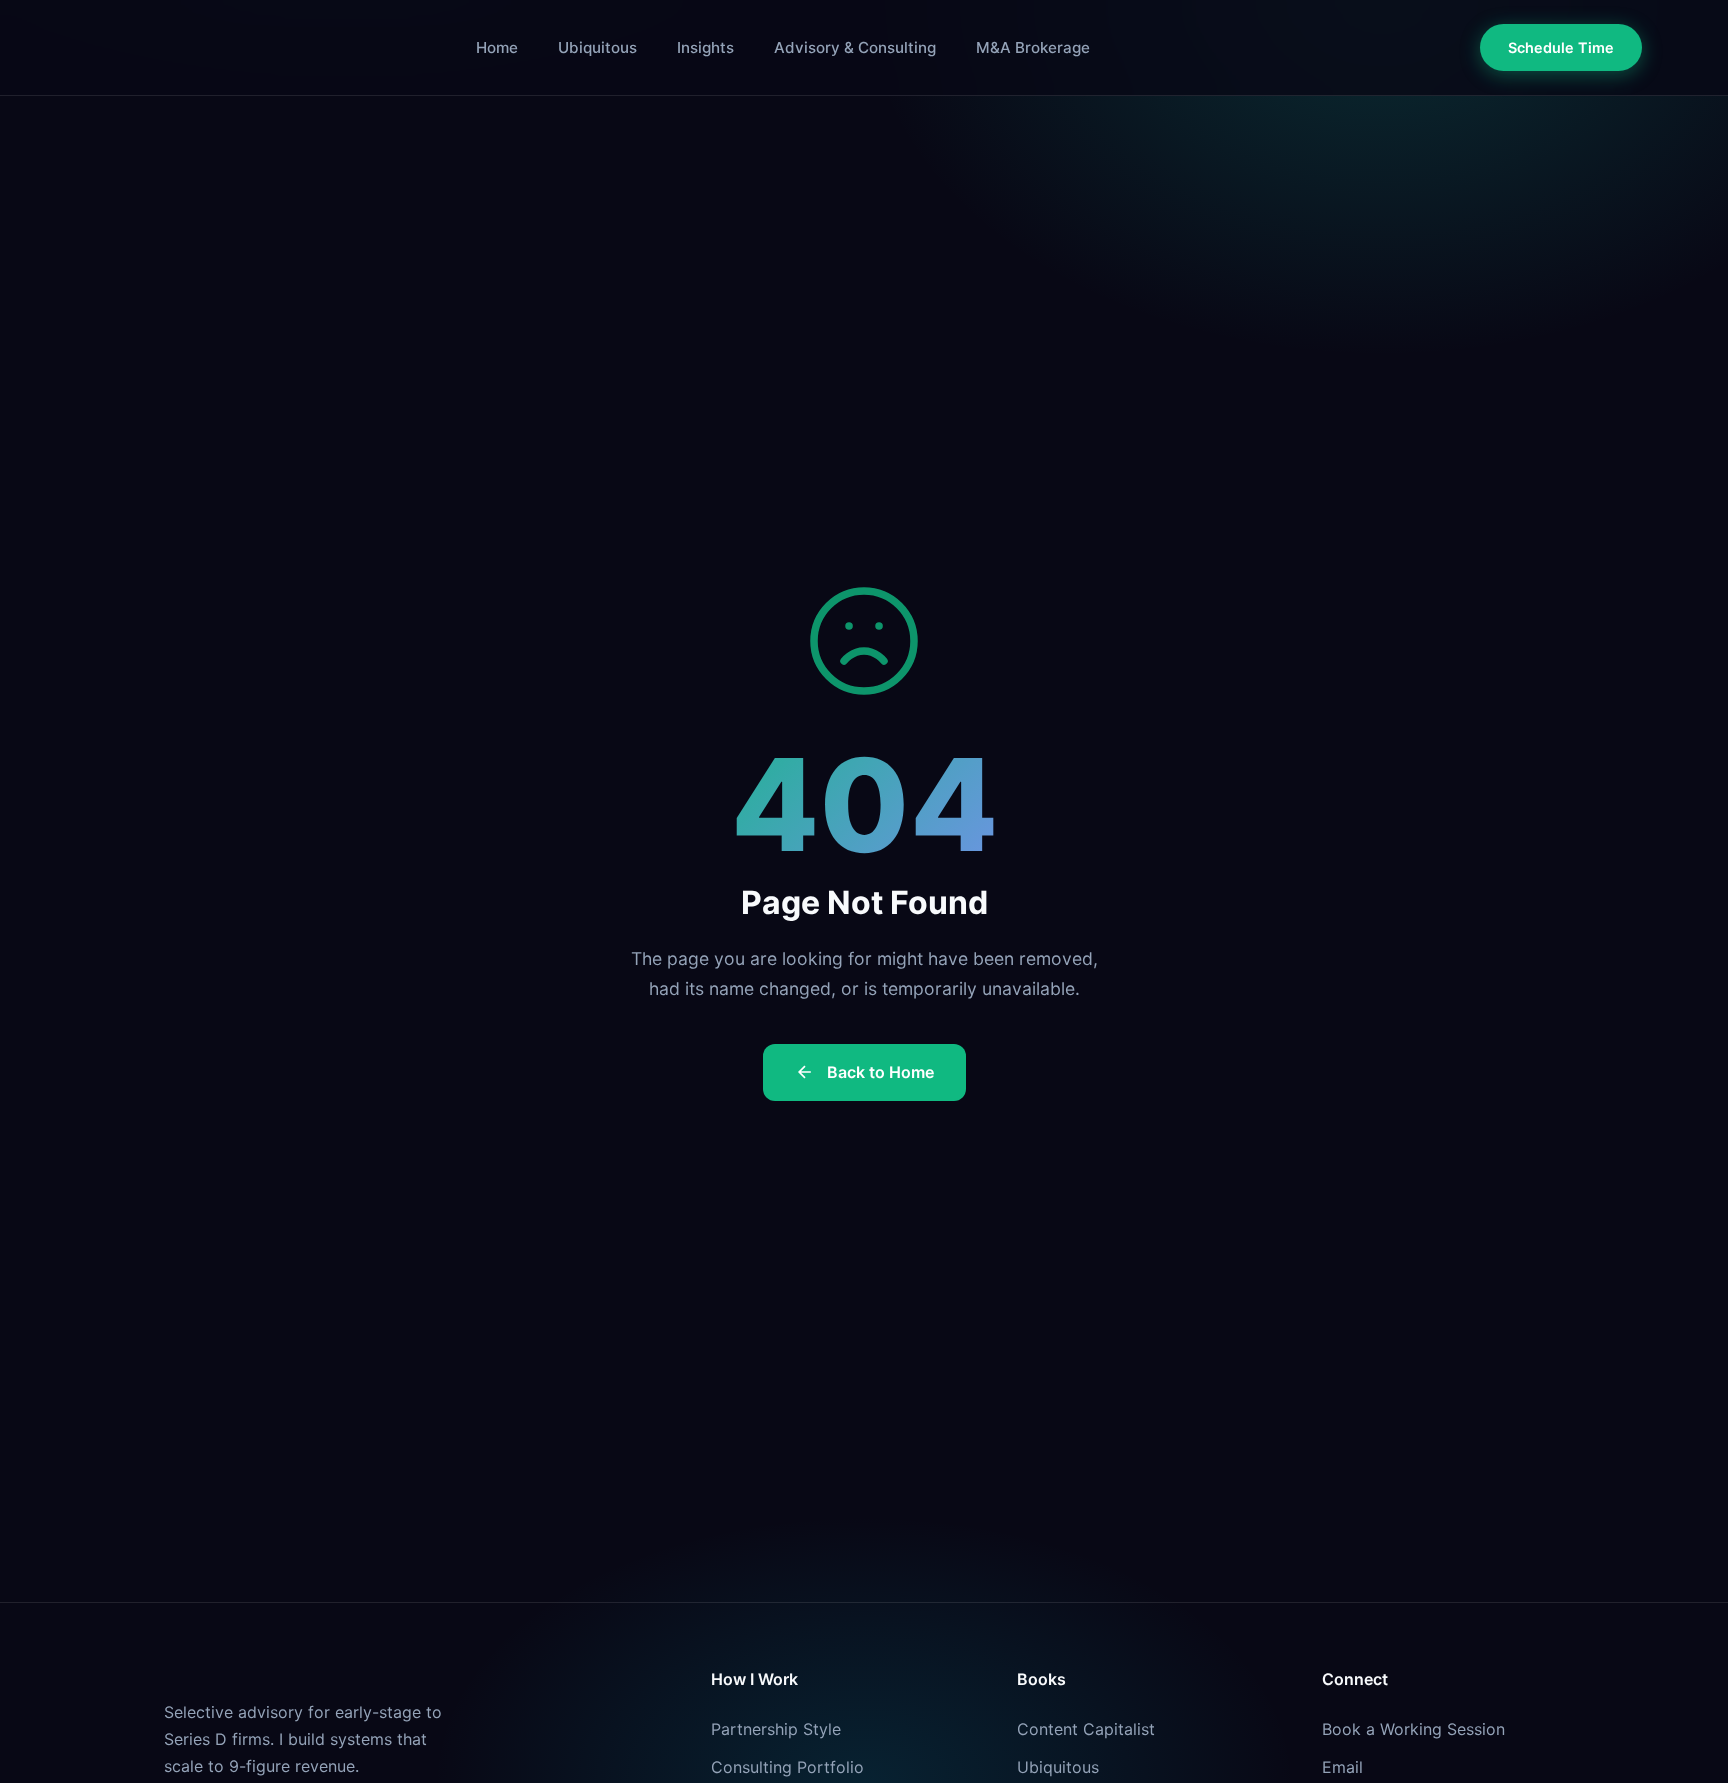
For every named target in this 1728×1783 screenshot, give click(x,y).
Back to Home (880, 1072)
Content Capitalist (1086, 1729)
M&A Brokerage (1033, 47)
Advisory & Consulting (855, 47)
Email (1342, 1767)
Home (497, 47)
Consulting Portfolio (787, 1767)
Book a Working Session (1413, 1729)
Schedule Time (1561, 47)
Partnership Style (776, 1729)
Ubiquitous (597, 47)
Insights (705, 47)
